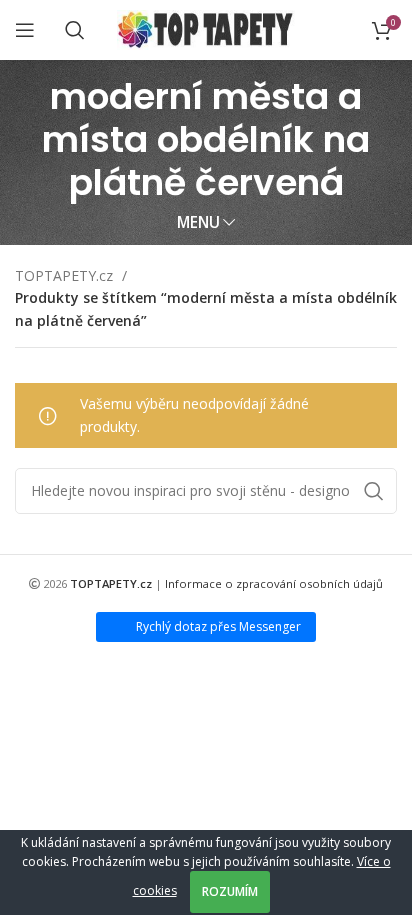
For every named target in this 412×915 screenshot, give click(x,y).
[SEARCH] (374, 491)
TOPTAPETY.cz (66, 275)
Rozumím (230, 891)
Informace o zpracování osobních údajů (274, 583)
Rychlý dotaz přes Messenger (218, 626)
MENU (198, 222)
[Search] (75, 30)
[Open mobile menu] (25, 30)
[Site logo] (206, 28)
